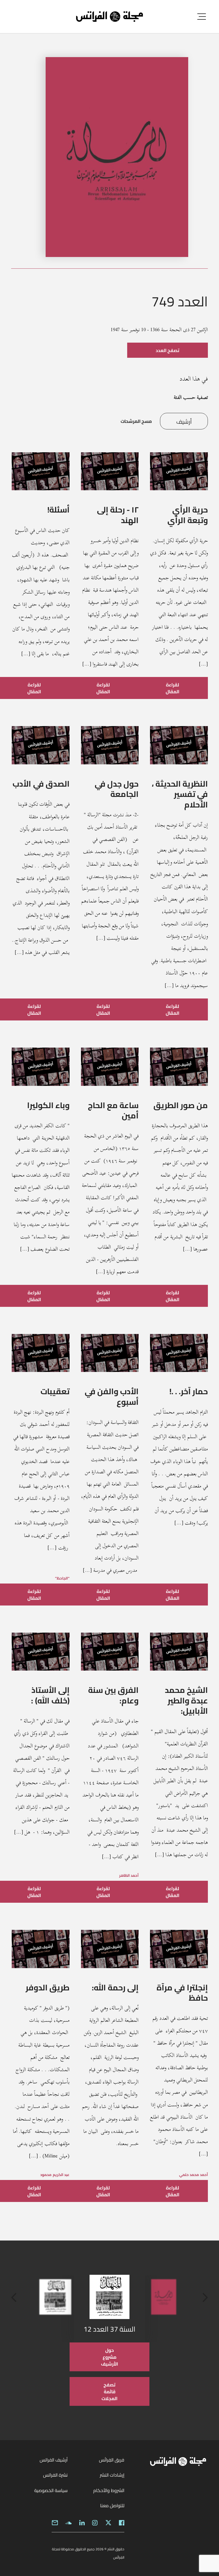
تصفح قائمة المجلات (109, 2392)
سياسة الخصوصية (51, 2490)
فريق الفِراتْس (112, 2460)
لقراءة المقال (173, 688)
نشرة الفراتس (55, 2475)
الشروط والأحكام (109, 2490)
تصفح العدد (168, 350)
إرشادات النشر (112, 2475)
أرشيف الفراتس (54, 2460)
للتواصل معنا (112, 2505)
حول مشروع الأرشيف (109, 2357)
